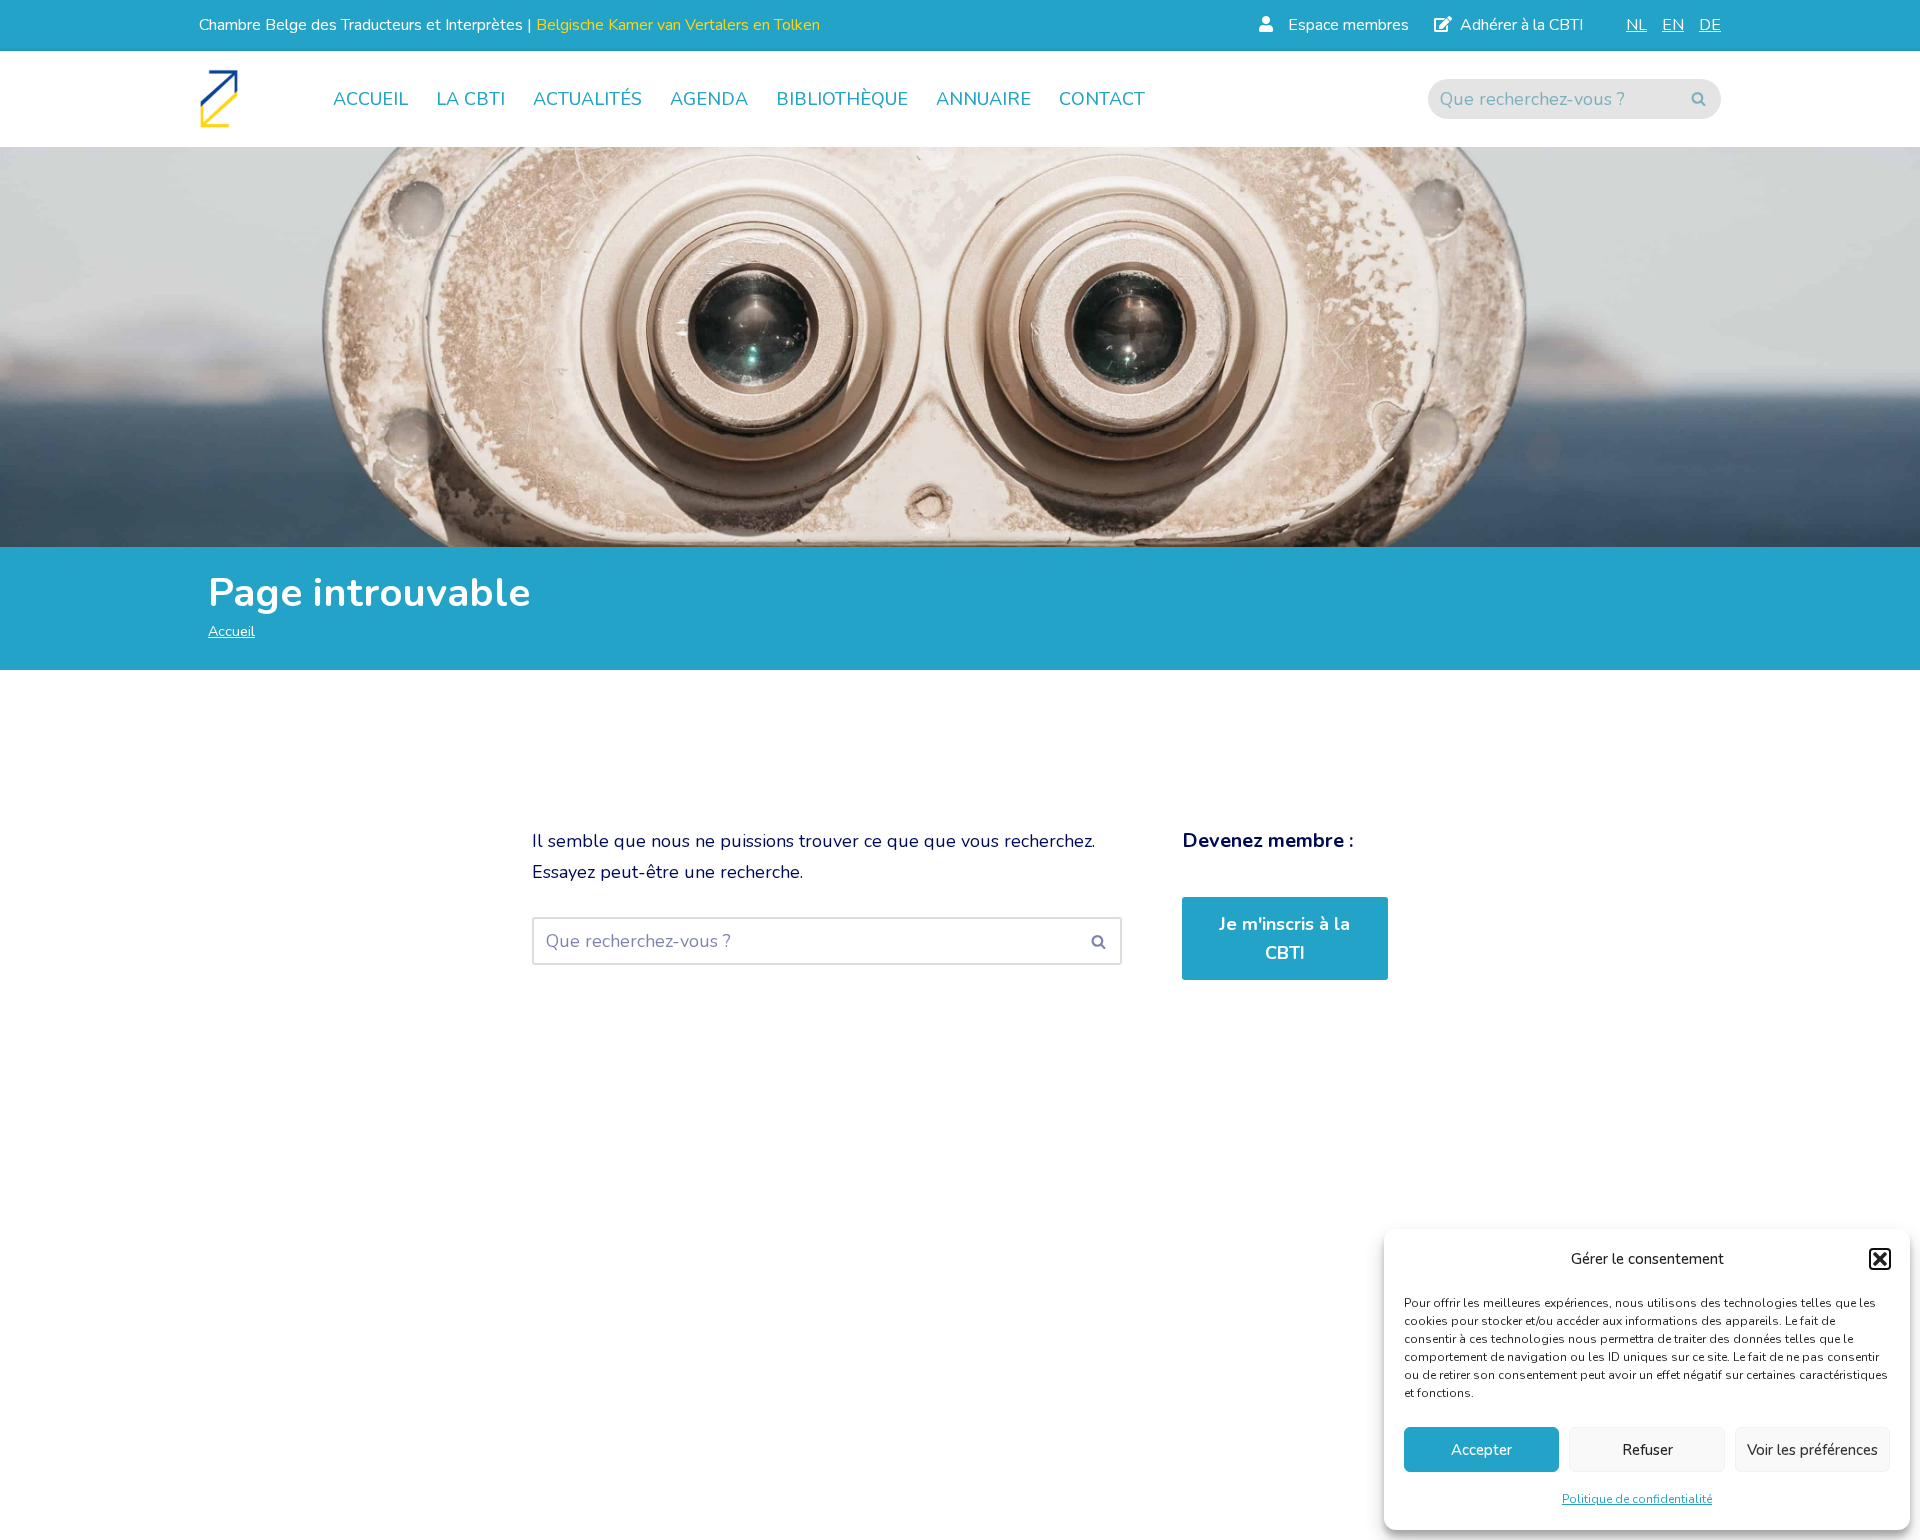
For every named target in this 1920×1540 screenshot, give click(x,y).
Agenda (709, 99)
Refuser (1647, 1450)
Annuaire (983, 99)
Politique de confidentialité (1637, 1499)
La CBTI (470, 99)
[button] (1880, 1259)
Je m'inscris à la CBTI (1284, 938)
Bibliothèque (842, 99)
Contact (1102, 99)
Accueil (370, 99)
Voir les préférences (1812, 1450)
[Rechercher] (1698, 99)
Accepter (1481, 1450)
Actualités (587, 99)
